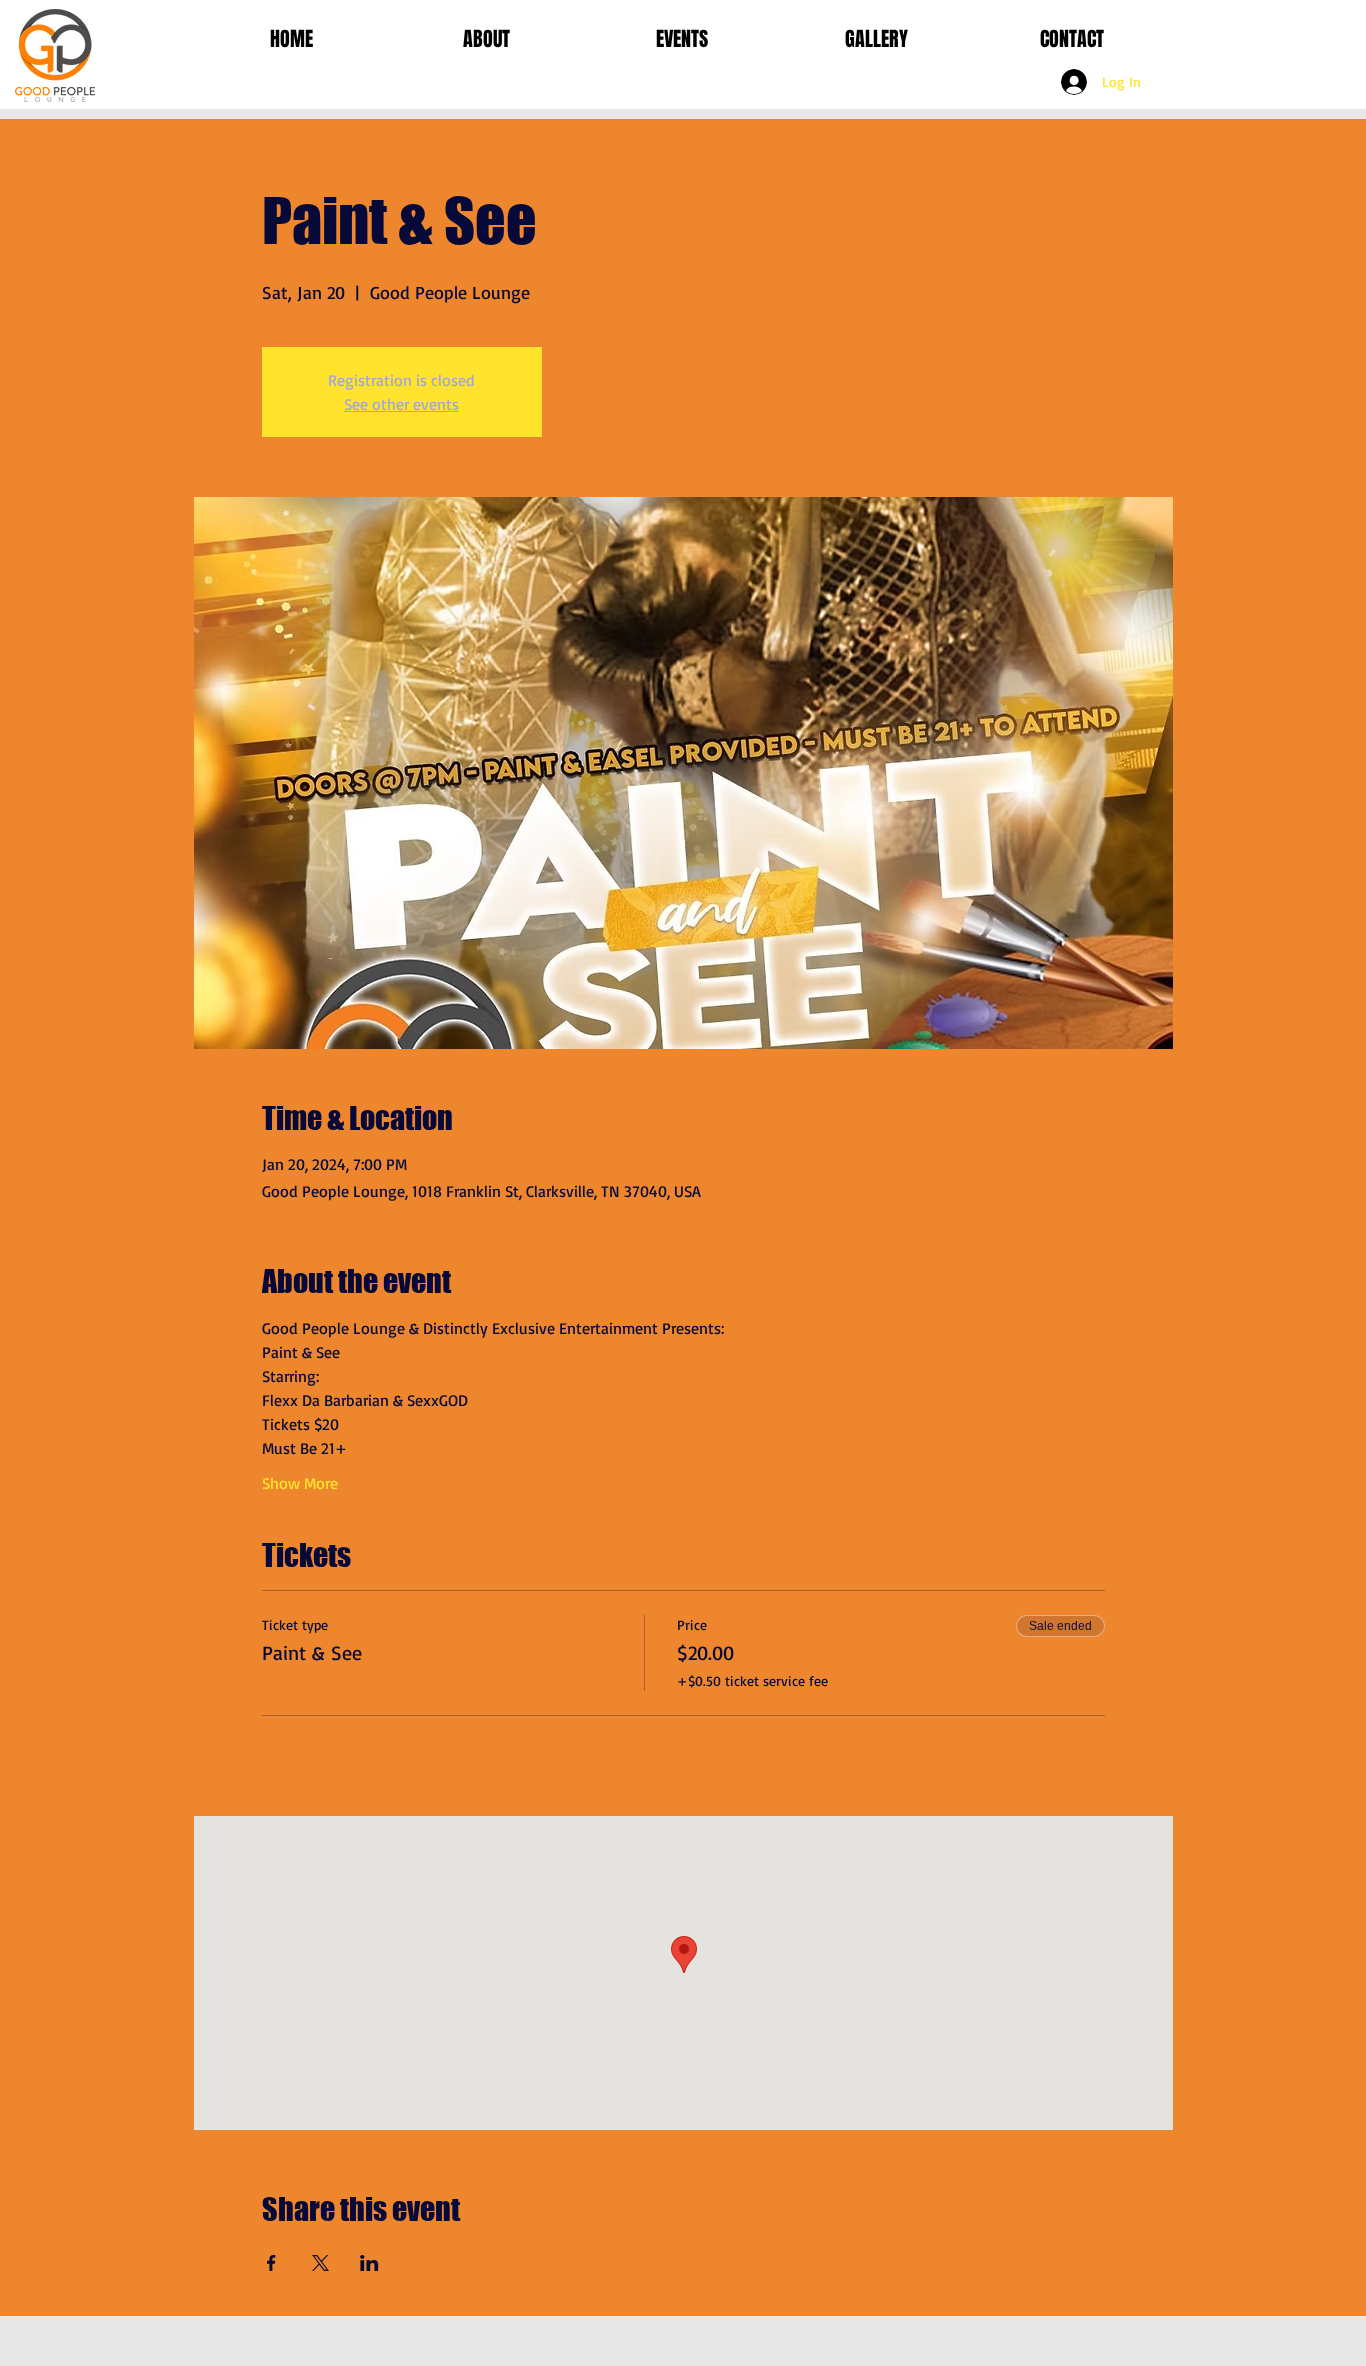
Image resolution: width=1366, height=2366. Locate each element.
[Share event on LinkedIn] (369, 2263)
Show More (300, 1483)
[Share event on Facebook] (271, 2263)
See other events (401, 404)
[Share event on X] (320, 2263)
